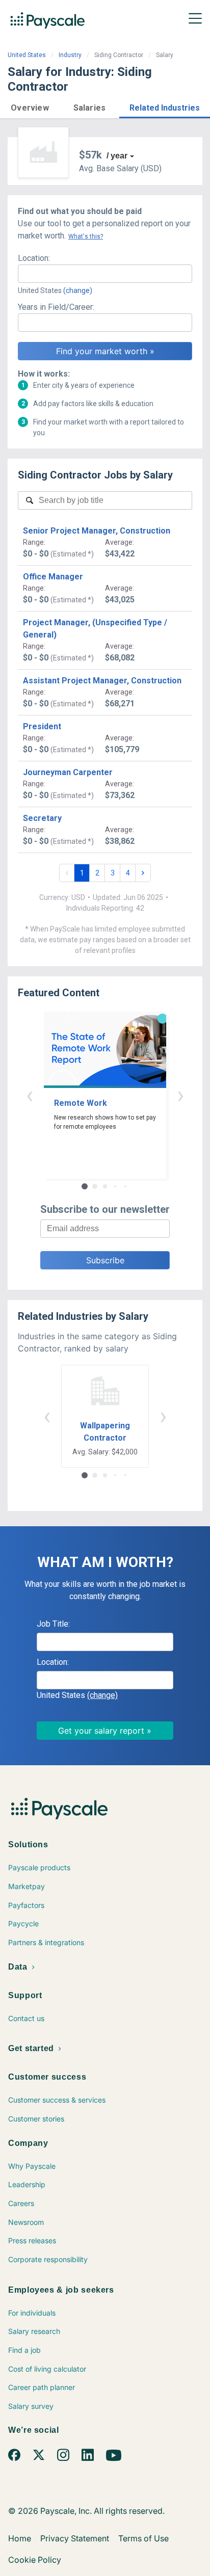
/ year (117, 156)
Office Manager (53, 577)
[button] (30, 106)
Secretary (42, 818)
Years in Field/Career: (56, 307)
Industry (70, 55)
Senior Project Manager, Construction (97, 531)
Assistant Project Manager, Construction (102, 681)
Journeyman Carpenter (68, 772)
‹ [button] (30, 1095)
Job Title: (53, 1624)
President (42, 726)
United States (27, 55)
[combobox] (105, 274)
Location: (34, 258)
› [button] (180, 1095)
